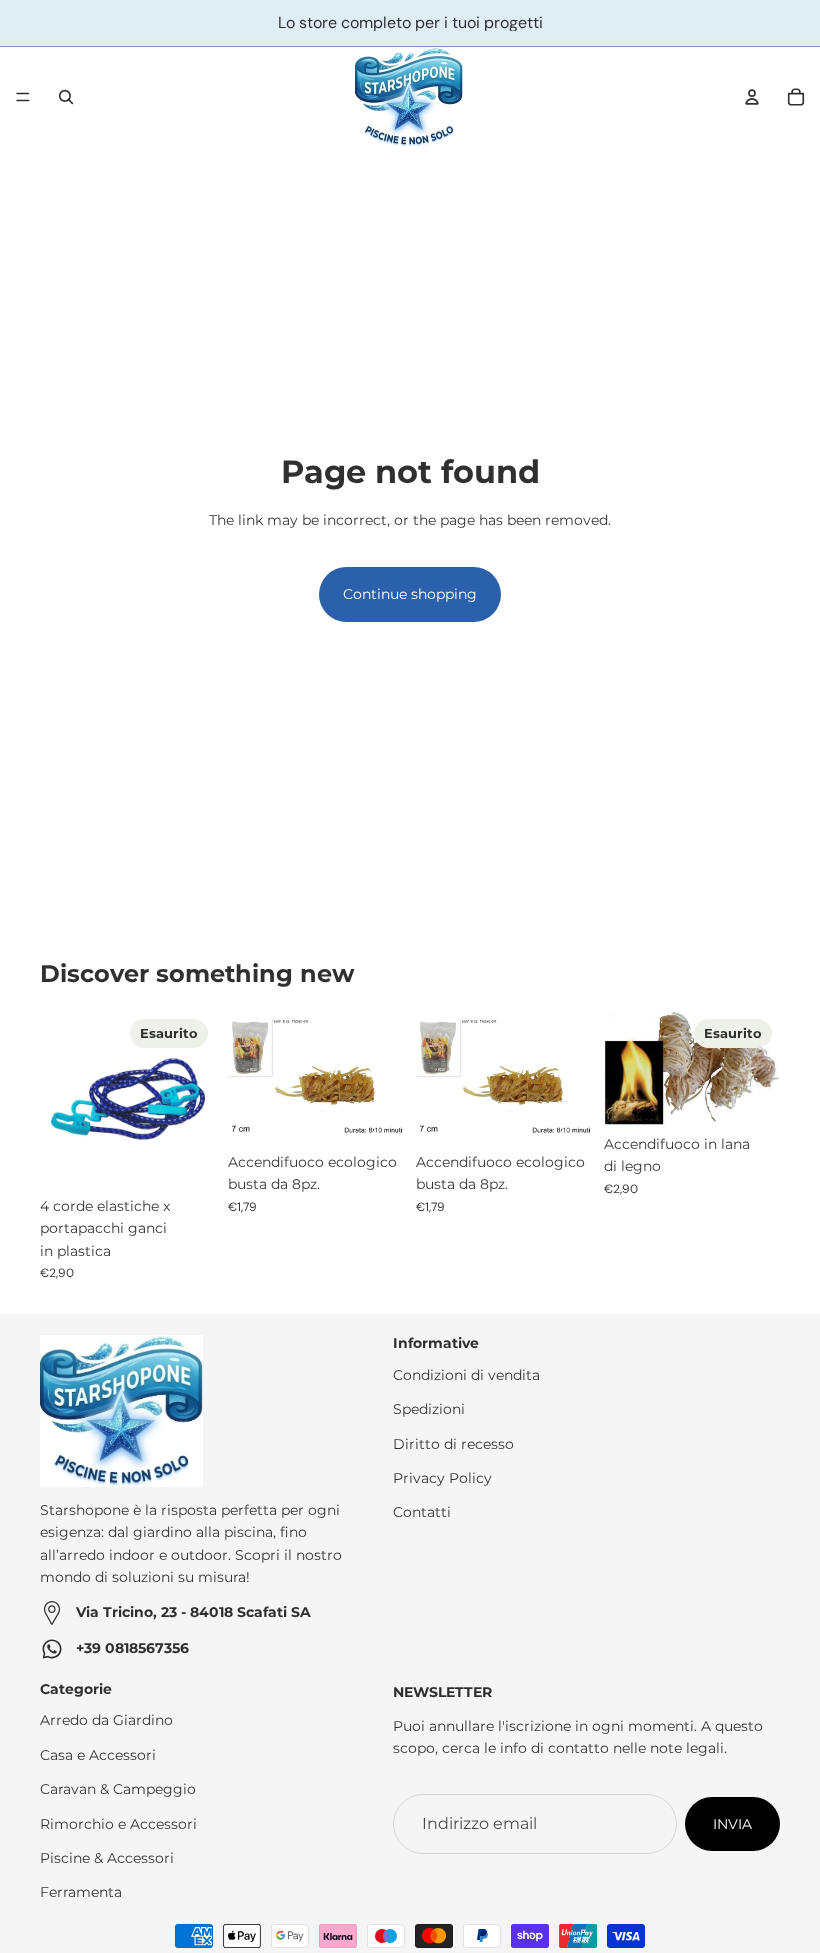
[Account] (752, 97)
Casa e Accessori (98, 1755)
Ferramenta (81, 1892)
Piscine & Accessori (107, 1858)
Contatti (422, 1512)
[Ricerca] (66, 97)
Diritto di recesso (453, 1444)
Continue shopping (410, 594)
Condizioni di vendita (466, 1375)
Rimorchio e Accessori (118, 1824)
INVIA (732, 1824)
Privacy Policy (442, 1478)
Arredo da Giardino (106, 1720)
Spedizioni (429, 1409)
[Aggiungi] (373, 1112)
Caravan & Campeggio (118, 1789)
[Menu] (23, 97)
